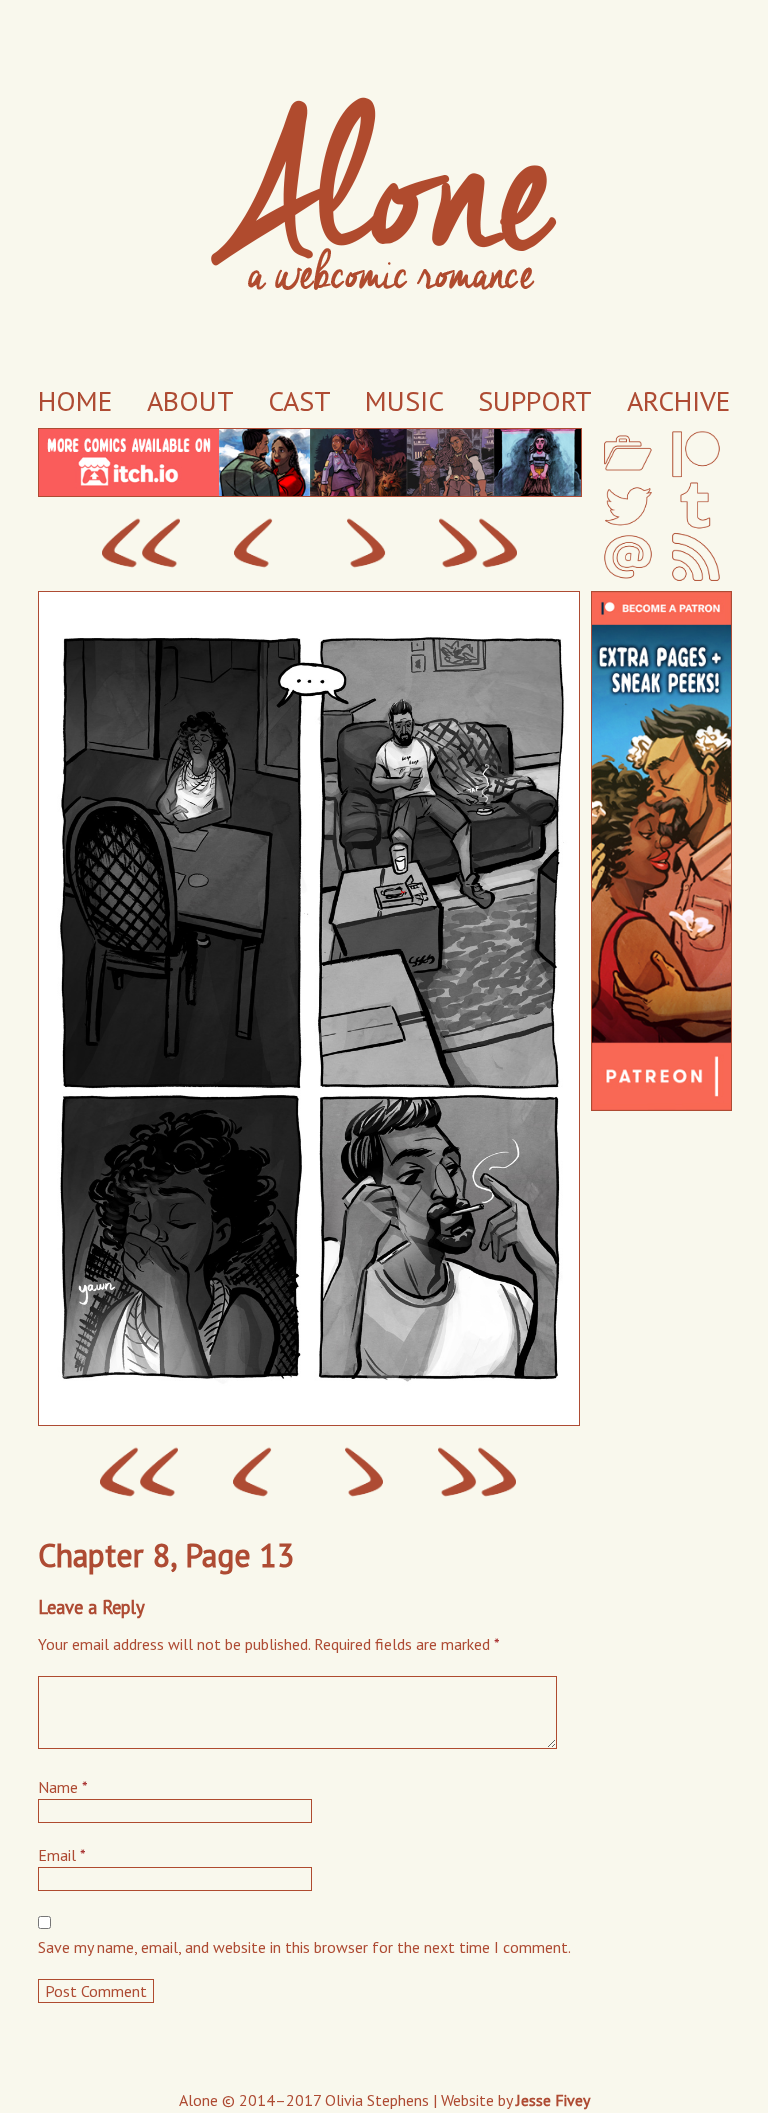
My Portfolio (628, 453)
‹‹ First (140, 544)
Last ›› (478, 544)
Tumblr (696, 505)
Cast (299, 401)
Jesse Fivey (553, 2100)
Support (535, 401)
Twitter (628, 505)
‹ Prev (253, 544)
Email (628, 556)
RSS (696, 556)
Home (75, 401)
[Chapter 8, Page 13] (308, 1420)
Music (404, 401)
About (190, 401)
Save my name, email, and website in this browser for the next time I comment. (304, 1947)
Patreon (696, 453)
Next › (365, 544)
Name (63, 1787)
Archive (678, 401)
